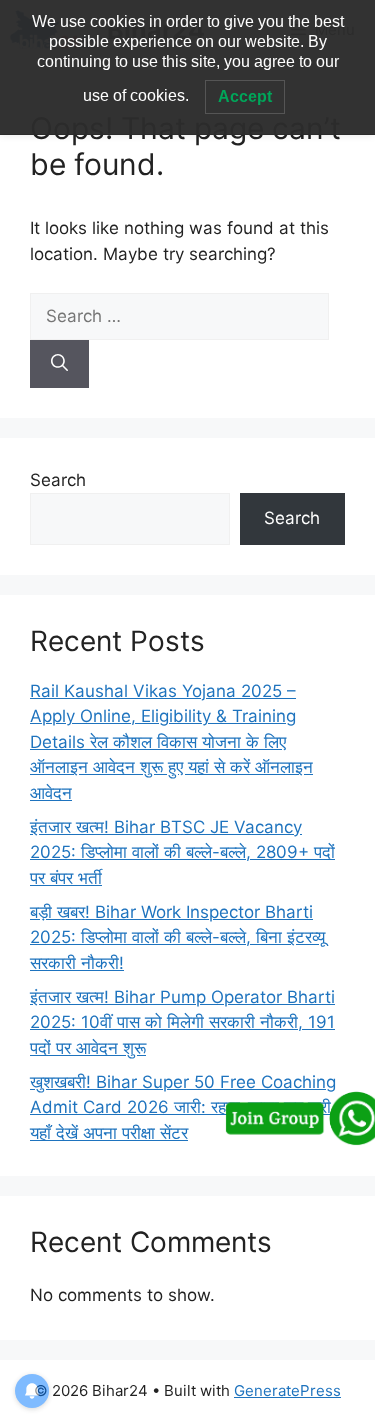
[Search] (59, 364)
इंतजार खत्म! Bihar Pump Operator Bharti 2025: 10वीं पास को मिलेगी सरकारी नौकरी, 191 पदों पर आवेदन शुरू (182, 1022)
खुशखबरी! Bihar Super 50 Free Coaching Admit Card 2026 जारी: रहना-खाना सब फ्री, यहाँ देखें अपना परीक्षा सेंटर (183, 1107)
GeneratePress (287, 1390)
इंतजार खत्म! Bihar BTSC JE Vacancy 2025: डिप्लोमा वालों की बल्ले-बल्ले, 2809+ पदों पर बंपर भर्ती (182, 852)
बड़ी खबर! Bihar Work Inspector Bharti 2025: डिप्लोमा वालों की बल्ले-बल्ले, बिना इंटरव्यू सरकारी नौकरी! (177, 937)
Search (58, 480)
